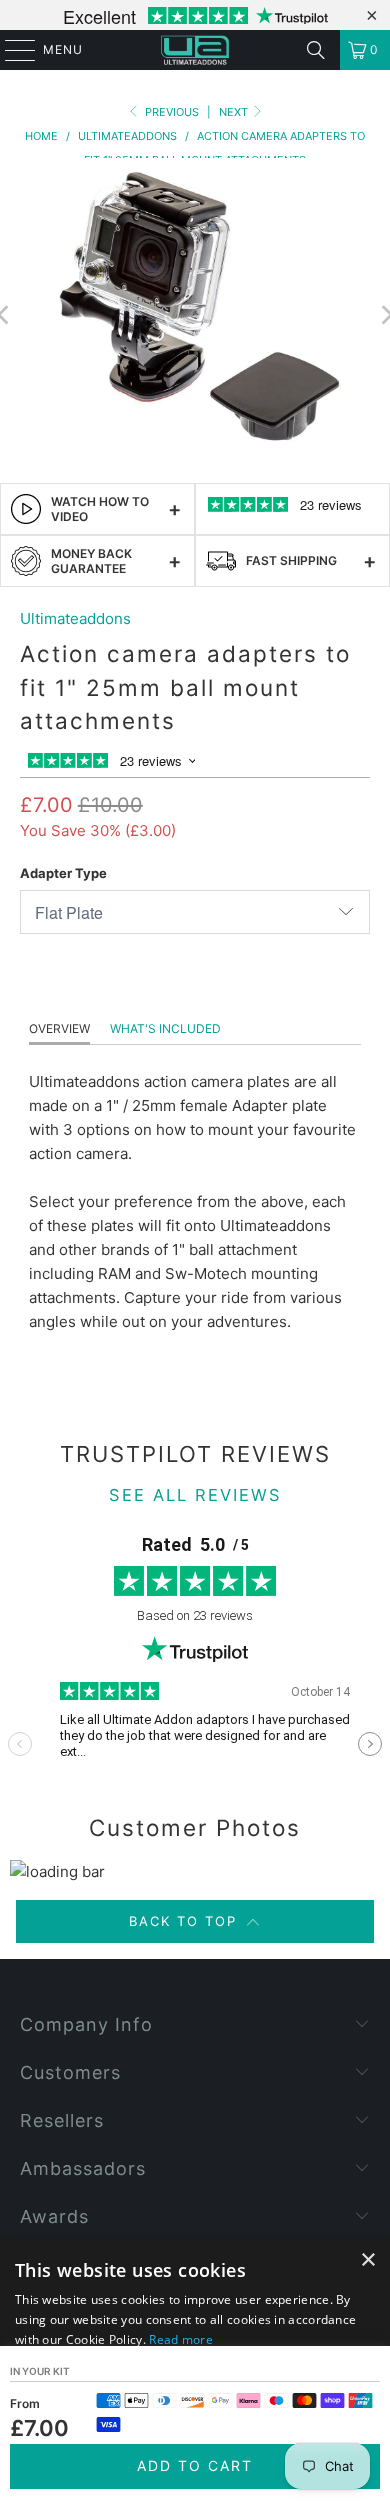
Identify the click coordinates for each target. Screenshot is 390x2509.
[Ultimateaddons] (195, 50)
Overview (59, 1028)
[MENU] (10, 50)
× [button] (367, 2260)
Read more (181, 2339)
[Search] (316, 50)
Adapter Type (63, 873)
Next (235, 112)
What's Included (165, 1028)
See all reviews (195, 1495)
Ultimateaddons (75, 618)
